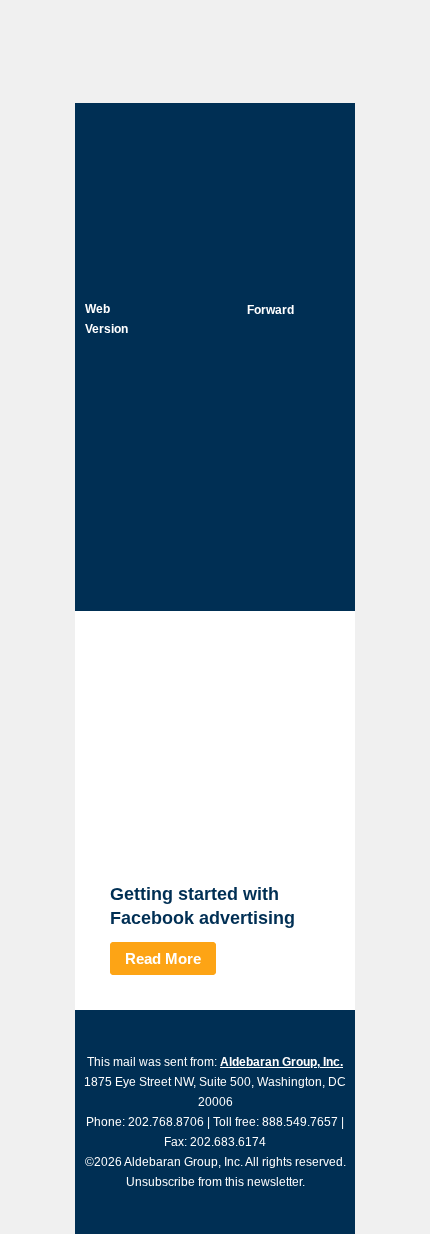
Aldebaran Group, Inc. (281, 1062)
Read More (163, 958)
